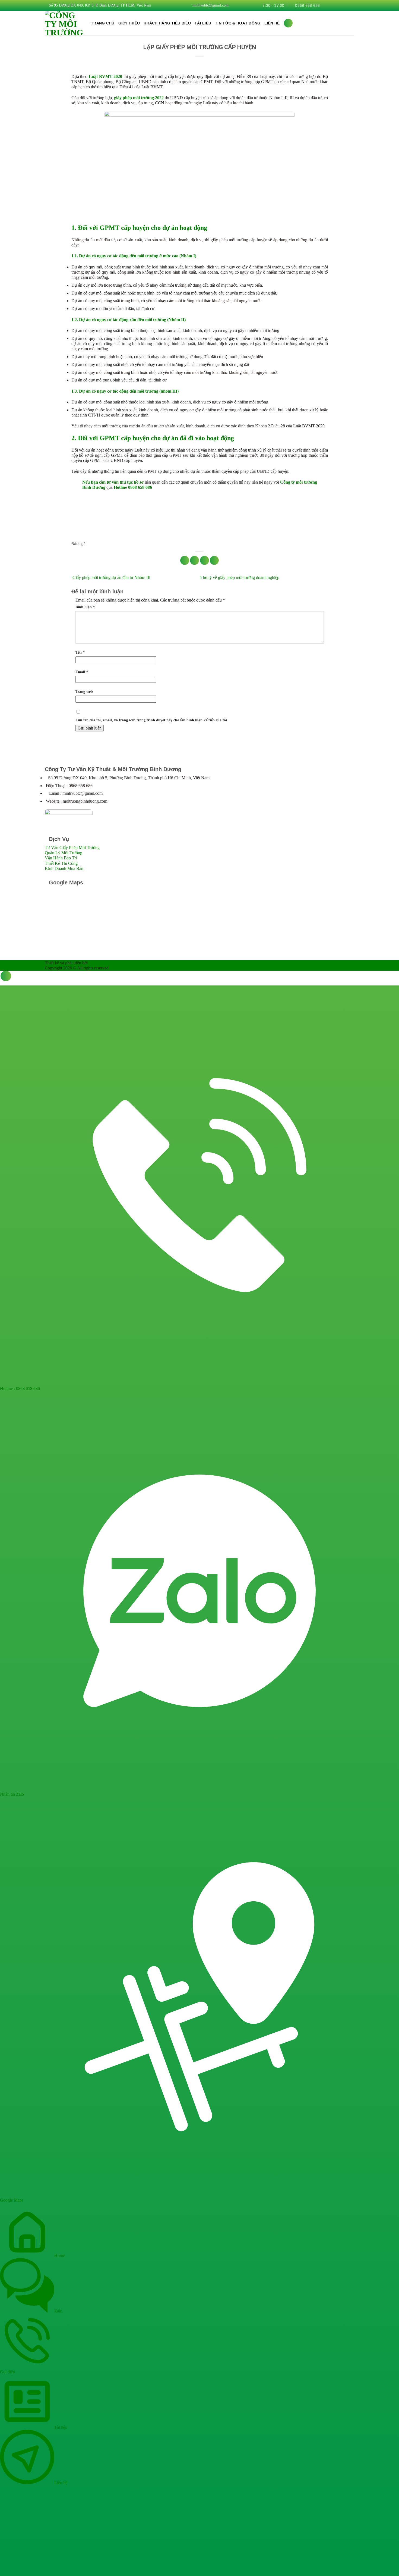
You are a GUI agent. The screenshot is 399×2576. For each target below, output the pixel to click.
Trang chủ (103, 23)
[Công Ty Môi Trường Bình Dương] (64, 23)
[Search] (288, 23)
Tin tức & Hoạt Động (238, 23)
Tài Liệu (203, 23)
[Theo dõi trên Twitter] (341, 5)
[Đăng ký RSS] (346, 5)
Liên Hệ (272, 23)
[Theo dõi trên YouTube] (351, 5)
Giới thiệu (129, 23)
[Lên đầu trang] (6, 976)
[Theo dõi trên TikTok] (336, 5)
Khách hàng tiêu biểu (167, 23)
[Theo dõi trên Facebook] (325, 5)
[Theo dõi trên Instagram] (331, 5)
